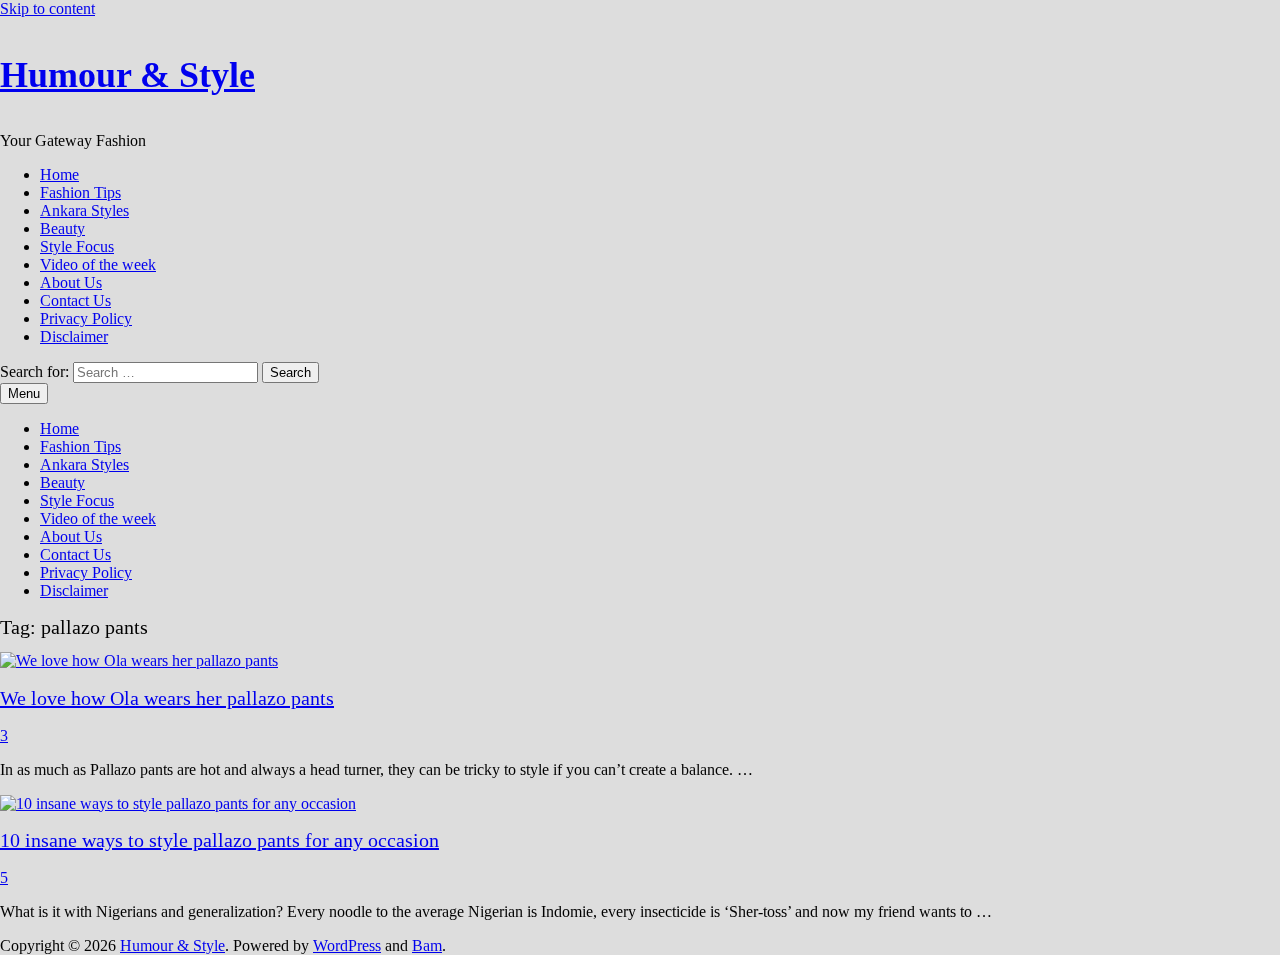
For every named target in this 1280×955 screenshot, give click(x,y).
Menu (24, 393)
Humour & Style (127, 75)
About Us (71, 282)
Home (59, 174)
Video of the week (98, 264)
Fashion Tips (80, 192)
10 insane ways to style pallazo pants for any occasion (219, 840)
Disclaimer (74, 336)
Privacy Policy (86, 318)
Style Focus (77, 246)
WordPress (347, 945)
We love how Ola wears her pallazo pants (167, 698)
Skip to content (47, 8)
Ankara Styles (84, 210)
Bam (427, 945)
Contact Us (75, 300)
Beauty (62, 228)
